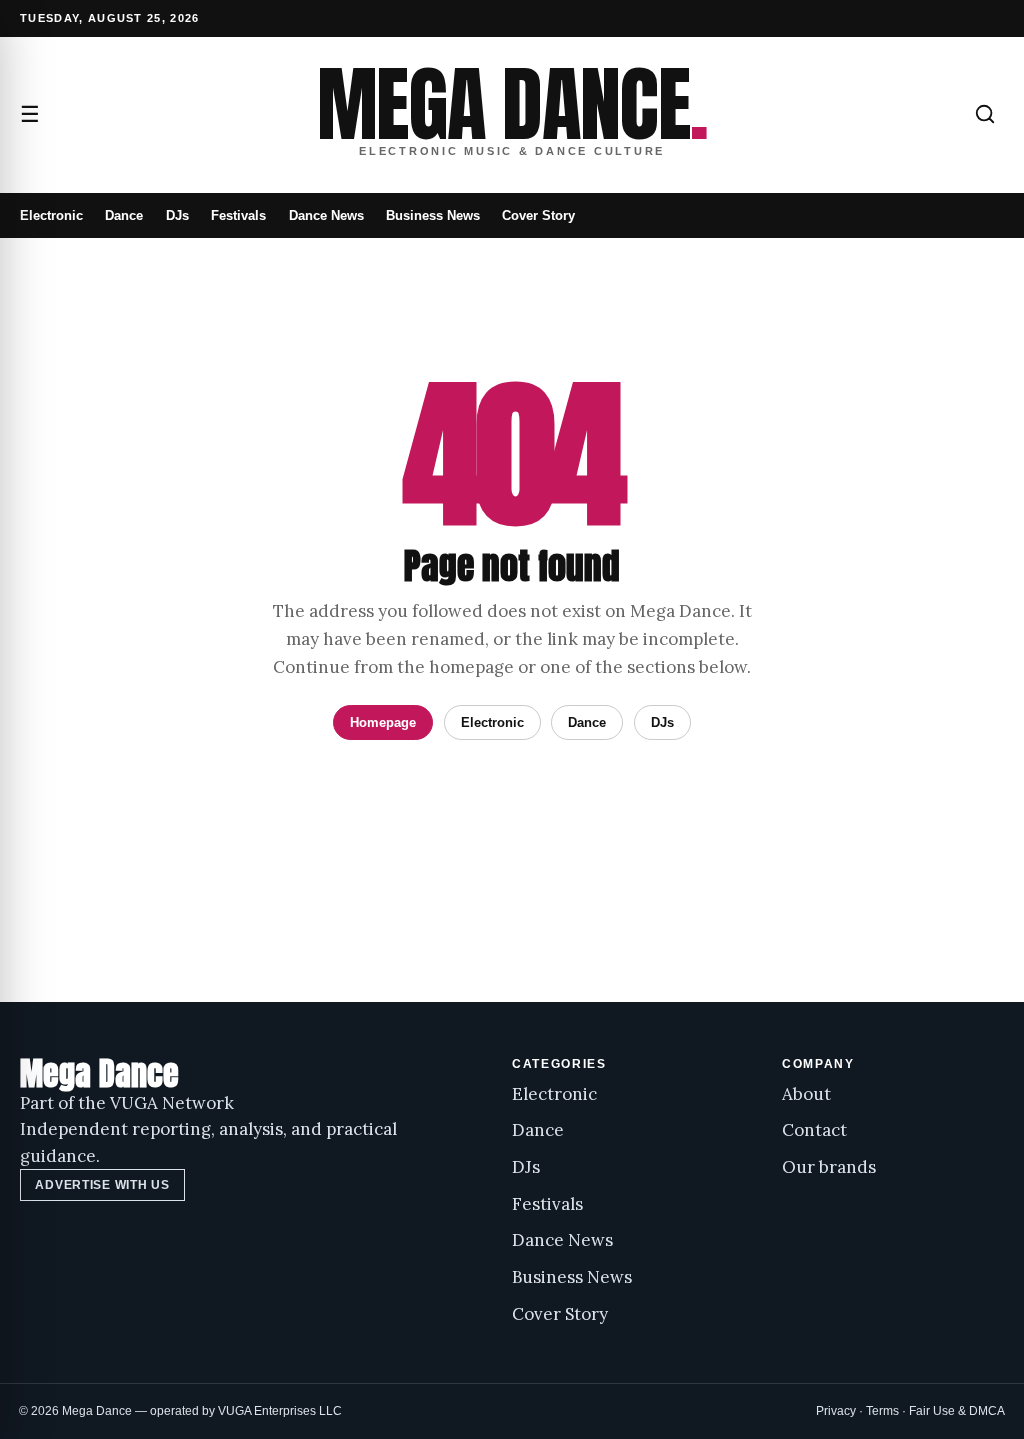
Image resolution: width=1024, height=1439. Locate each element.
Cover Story (538, 215)
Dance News (326, 215)
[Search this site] (985, 114)
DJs (177, 215)
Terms (882, 1411)
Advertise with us (102, 1185)
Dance (124, 215)
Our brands (829, 1167)
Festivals (238, 215)
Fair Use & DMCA (957, 1411)
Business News (433, 215)
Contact (814, 1130)
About (806, 1094)
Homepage (383, 722)
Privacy (836, 1411)
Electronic (51, 215)
